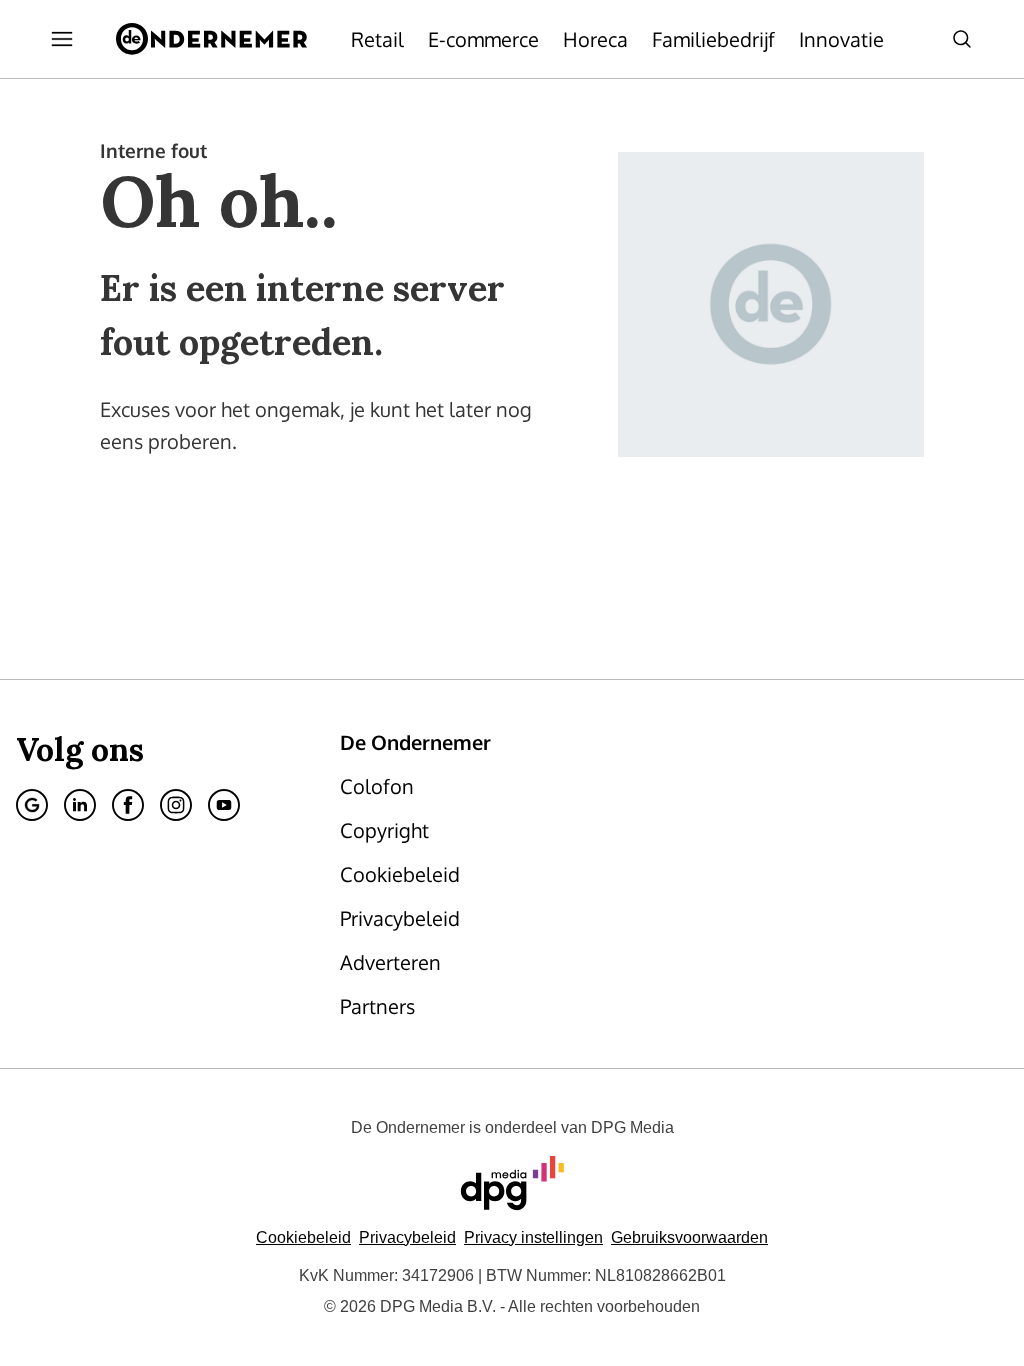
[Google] (32, 805)
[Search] (962, 39)
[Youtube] (224, 805)
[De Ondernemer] (211, 39)
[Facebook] (128, 805)
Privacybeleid (407, 1237)
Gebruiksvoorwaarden (689, 1237)
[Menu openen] (62, 39)
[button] (533, 1237)
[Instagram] (176, 805)
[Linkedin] (80, 805)
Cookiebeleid (303, 1237)
